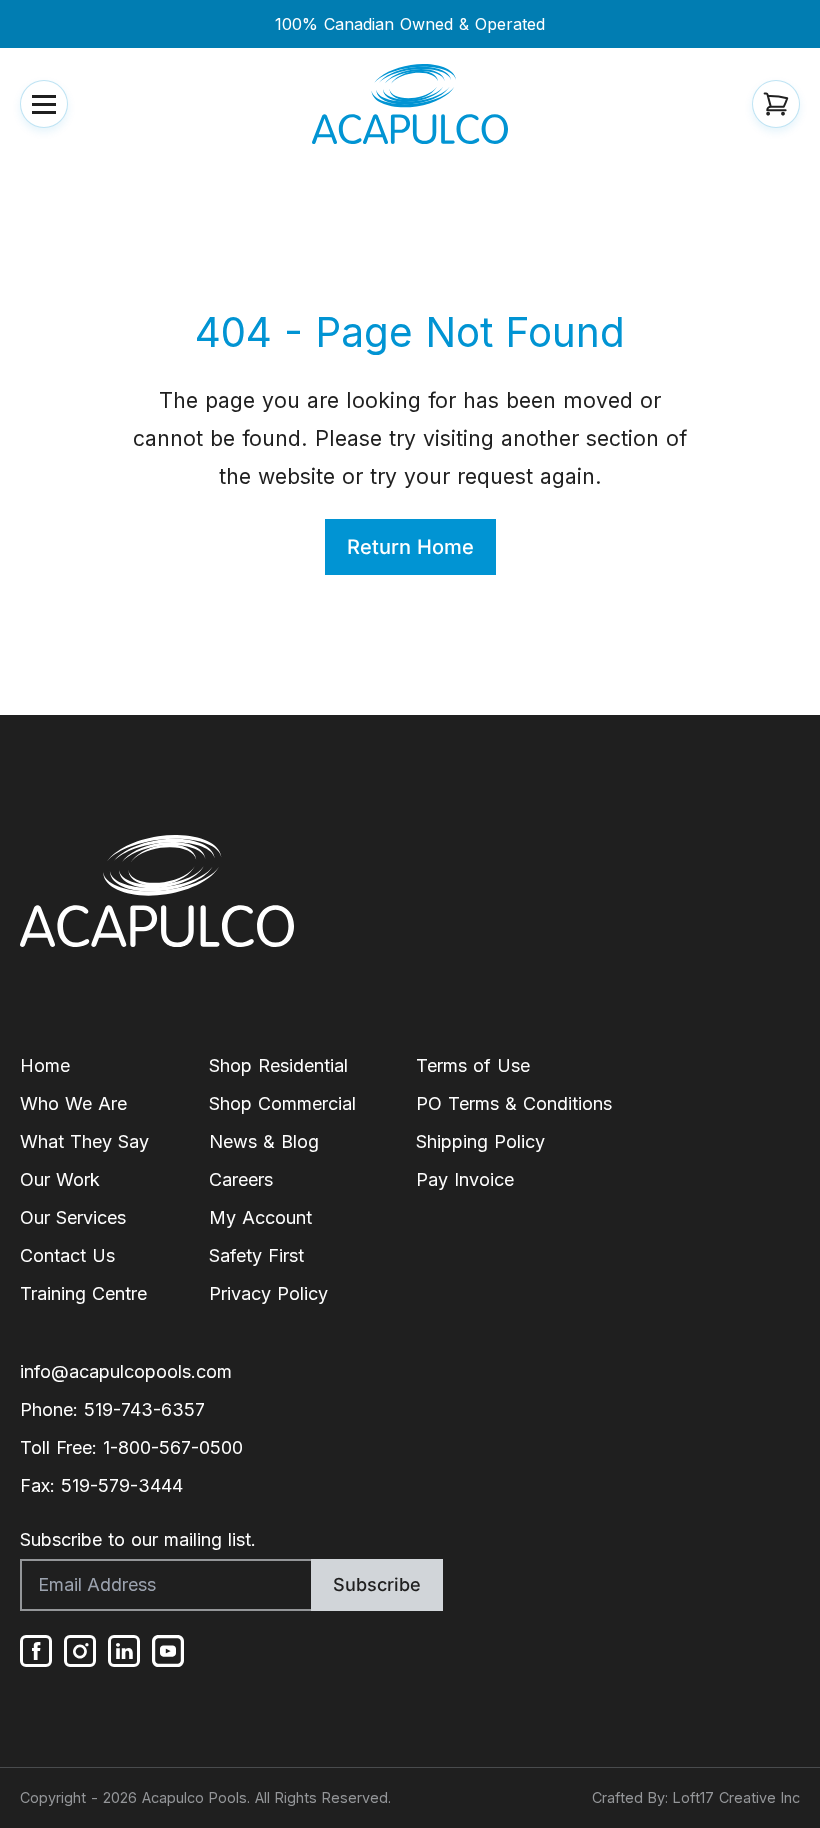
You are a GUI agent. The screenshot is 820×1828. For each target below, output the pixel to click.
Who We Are (73, 1103)
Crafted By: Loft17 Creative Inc (696, 1797)
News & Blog (264, 1141)
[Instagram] (80, 1651)
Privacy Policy (268, 1293)
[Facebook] (36, 1651)
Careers (241, 1179)
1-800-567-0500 (173, 1447)
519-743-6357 (144, 1409)
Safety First (256, 1255)
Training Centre (83, 1293)
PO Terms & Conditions (514, 1103)
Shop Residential (278, 1065)
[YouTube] (168, 1651)
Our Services (73, 1217)
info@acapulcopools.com (126, 1371)
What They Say (84, 1141)
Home (45, 1065)
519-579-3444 (122, 1485)
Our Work (60, 1179)
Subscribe (377, 1584)
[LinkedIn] (124, 1651)
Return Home (410, 547)
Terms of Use (473, 1065)
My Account (260, 1217)
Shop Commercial (282, 1103)
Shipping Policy (480, 1141)
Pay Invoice (465, 1179)
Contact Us (67, 1255)
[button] (44, 104)
